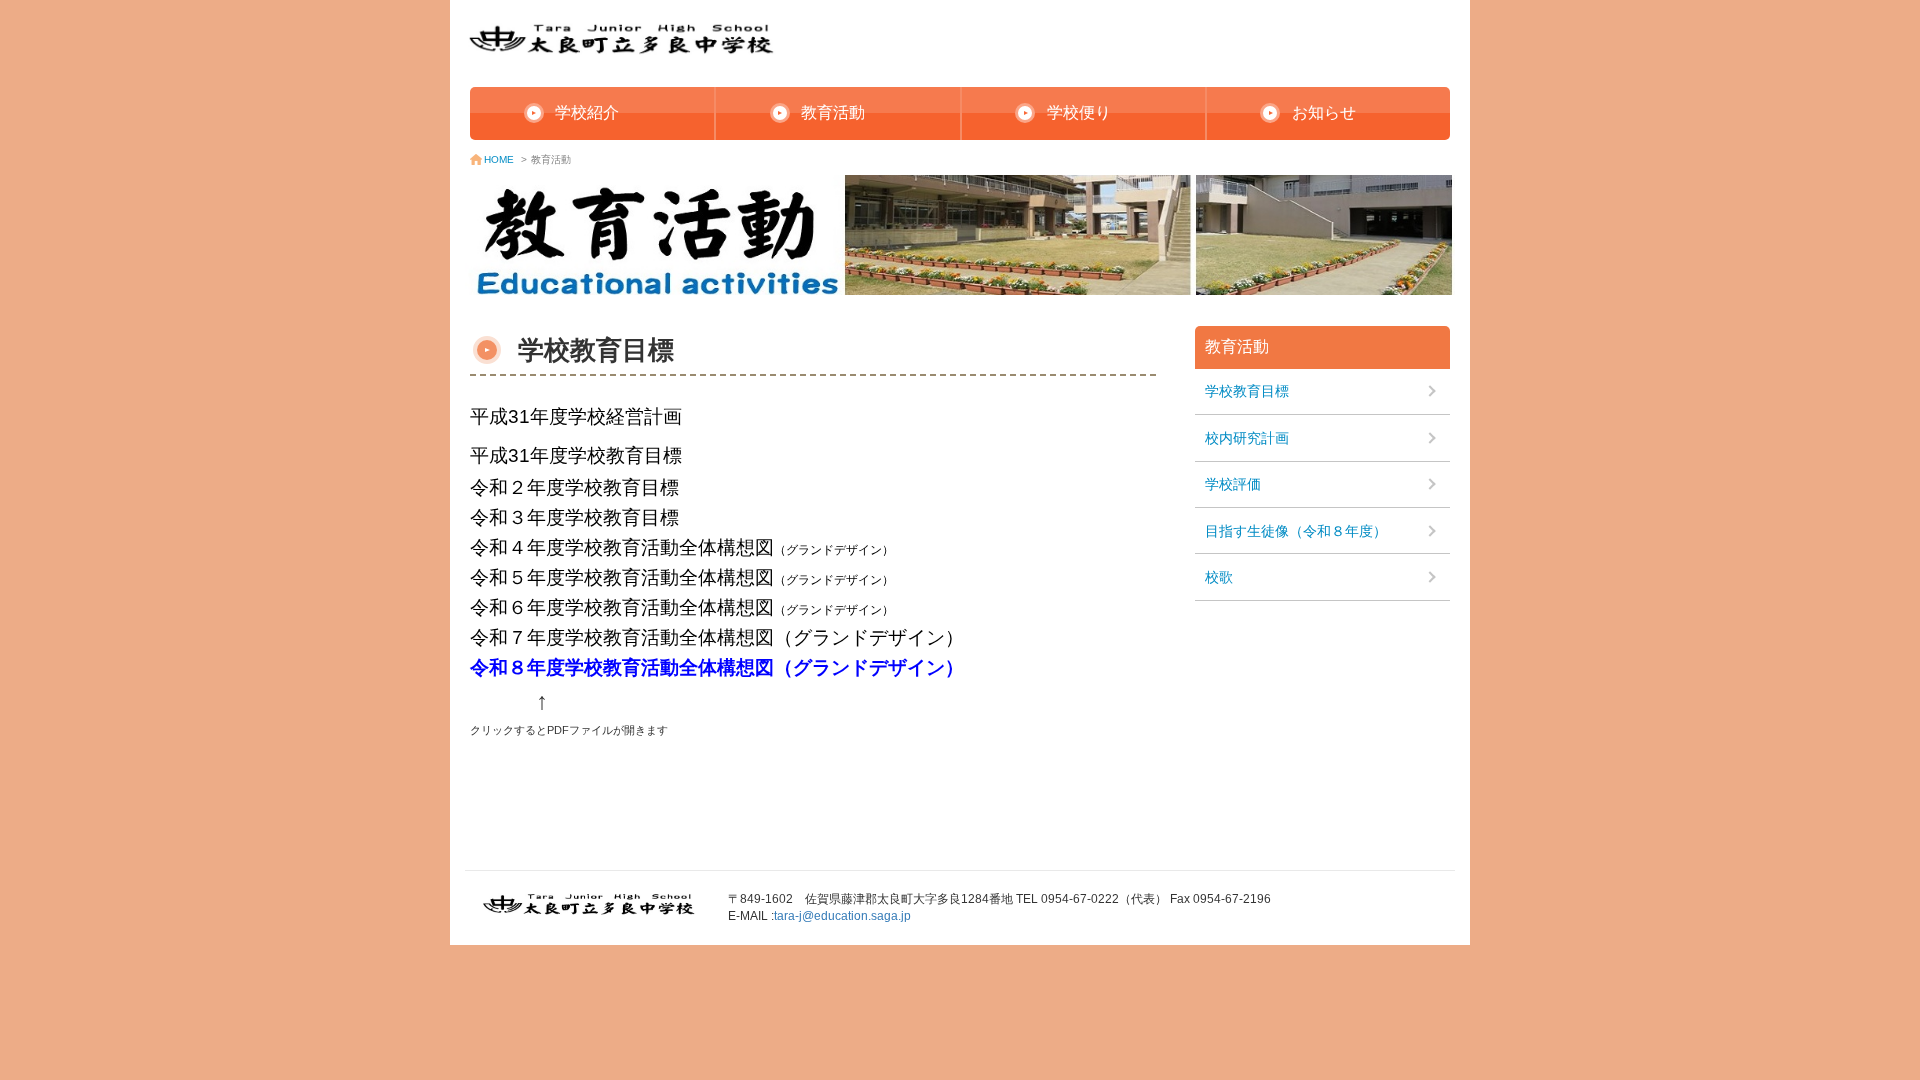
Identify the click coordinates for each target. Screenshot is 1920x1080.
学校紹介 (587, 112)
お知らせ (1324, 112)
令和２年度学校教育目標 (574, 487)
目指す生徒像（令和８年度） (1296, 531)
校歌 (1219, 577)
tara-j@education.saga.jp (842, 916)
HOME (499, 159)
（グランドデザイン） (834, 610)
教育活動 (833, 112)
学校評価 (1233, 484)
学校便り (1079, 112)
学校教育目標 (1247, 391)
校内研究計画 (1247, 438)
